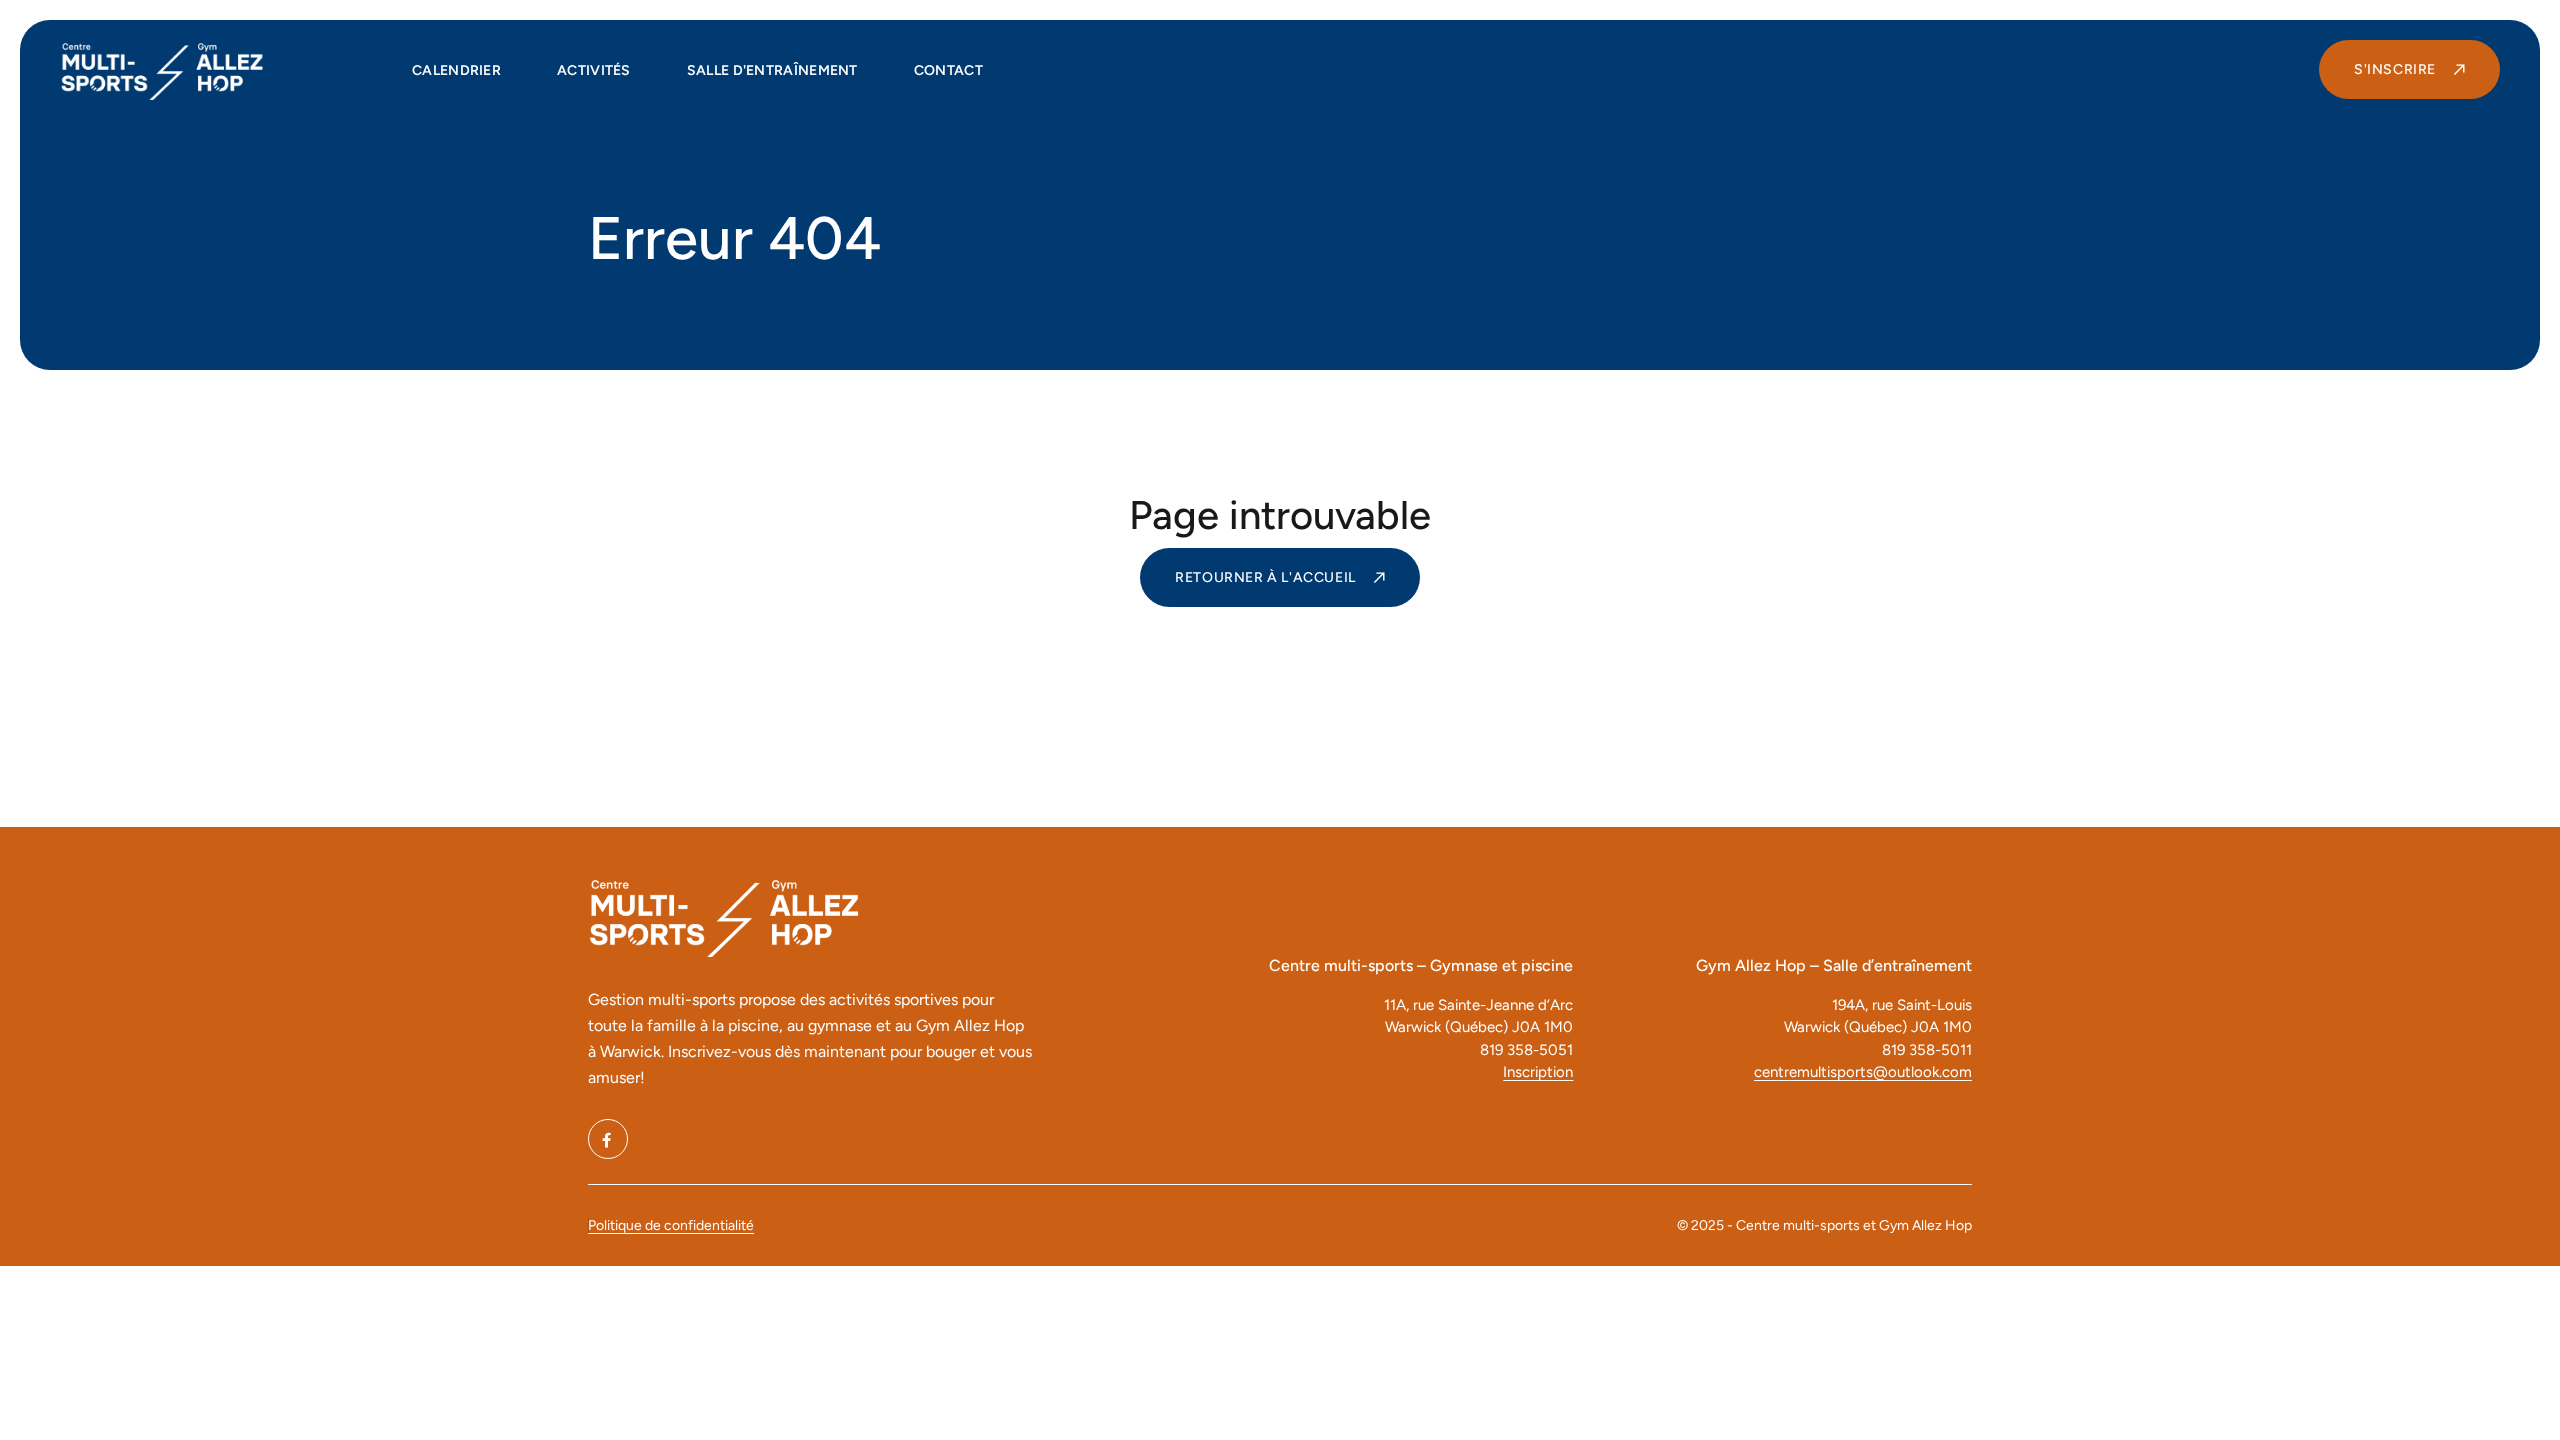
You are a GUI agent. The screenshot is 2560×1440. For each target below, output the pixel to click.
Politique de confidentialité (671, 1225)
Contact (948, 70)
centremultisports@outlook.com (1863, 1072)
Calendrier (456, 70)
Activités (594, 70)
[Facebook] (608, 1139)
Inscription (1538, 1072)
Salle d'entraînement (772, 70)
